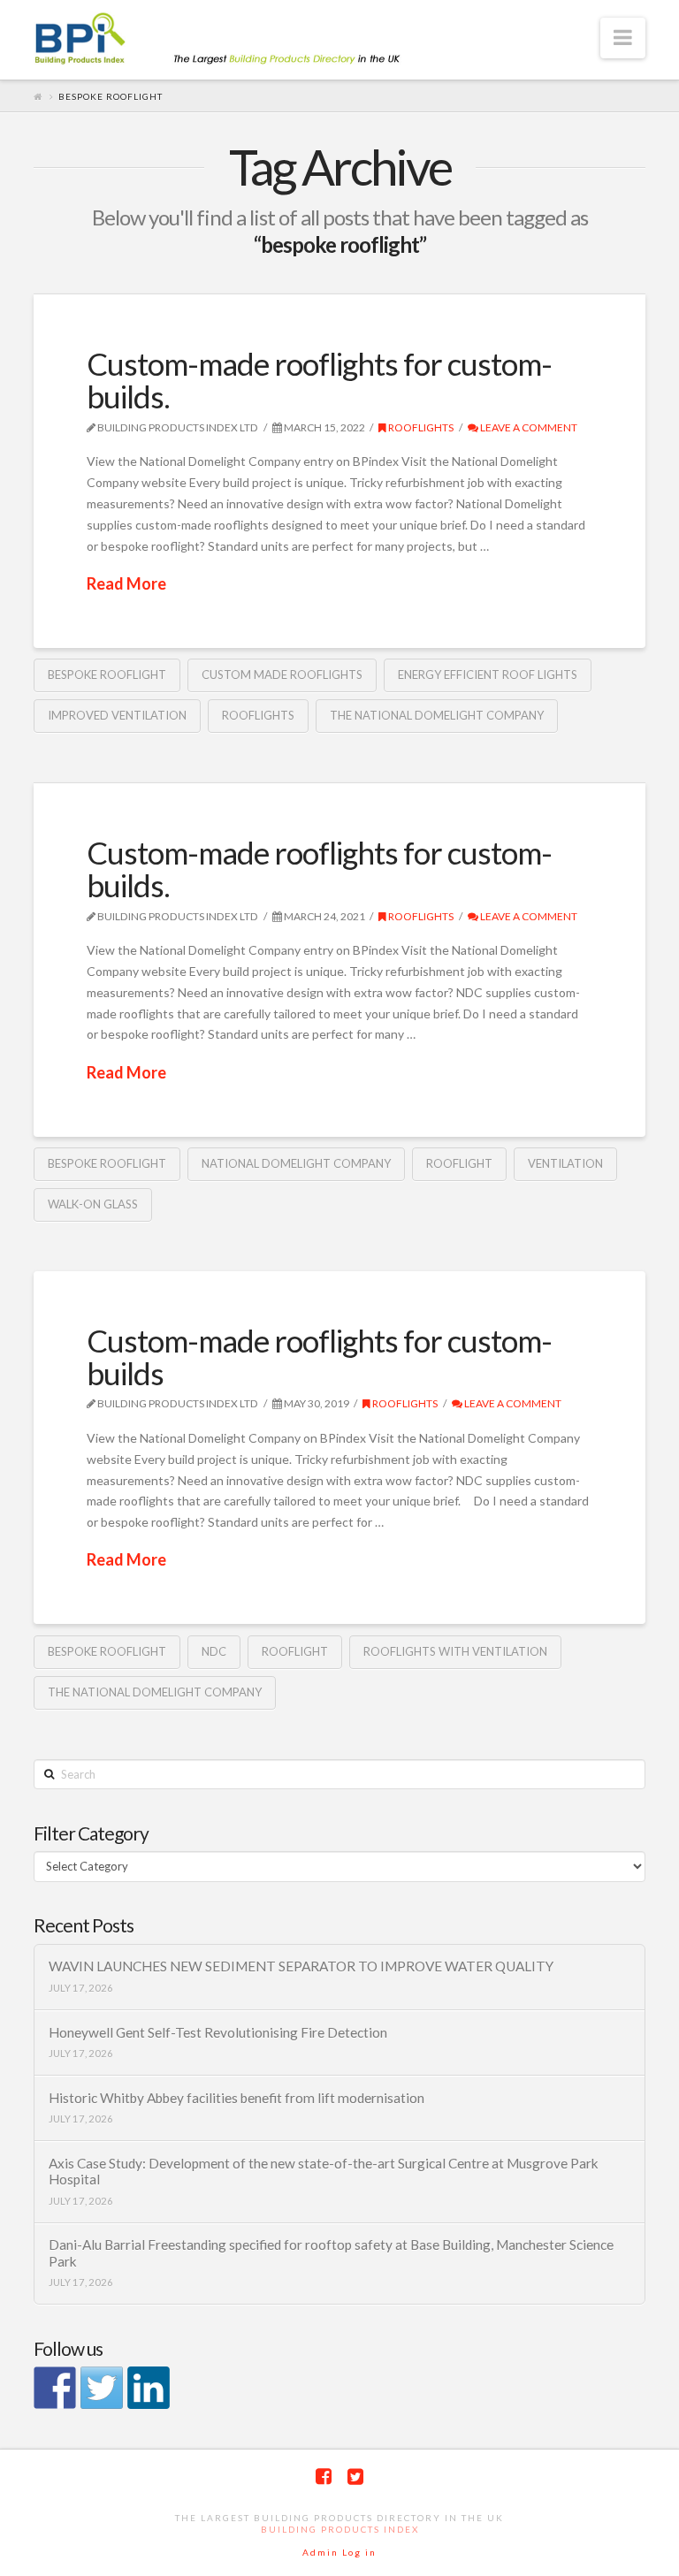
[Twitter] (355, 2477)
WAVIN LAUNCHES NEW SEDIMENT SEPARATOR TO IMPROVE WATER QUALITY (301, 1966)
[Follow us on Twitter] (102, 2388)
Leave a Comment (528, 427)
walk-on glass (93, 1204)
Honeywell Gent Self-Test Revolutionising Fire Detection (218, 2032)
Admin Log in (339, 2552)
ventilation (565, 1163)
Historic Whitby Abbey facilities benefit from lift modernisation (237, 2098)
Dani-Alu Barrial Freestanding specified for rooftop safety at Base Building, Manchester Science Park (331, 2253)
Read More (126, 583)
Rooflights (420, 427)
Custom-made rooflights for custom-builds (319, 1357)
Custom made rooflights (282, 674)
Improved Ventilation (117, 715)
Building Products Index (340, 2529)
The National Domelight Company (437, 715)
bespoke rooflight (107, 674)
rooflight (459, 1163)
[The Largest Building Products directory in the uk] (246, 40)
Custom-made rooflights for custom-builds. (319, 380)
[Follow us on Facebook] (55, 2388)
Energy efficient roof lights (488, 674)
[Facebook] (324, 2477)
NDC (214, 1651)
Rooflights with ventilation (455, 1651)
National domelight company (296, 1163)
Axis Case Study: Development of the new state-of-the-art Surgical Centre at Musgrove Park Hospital (324, 2172)
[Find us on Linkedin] (149, 2388)
